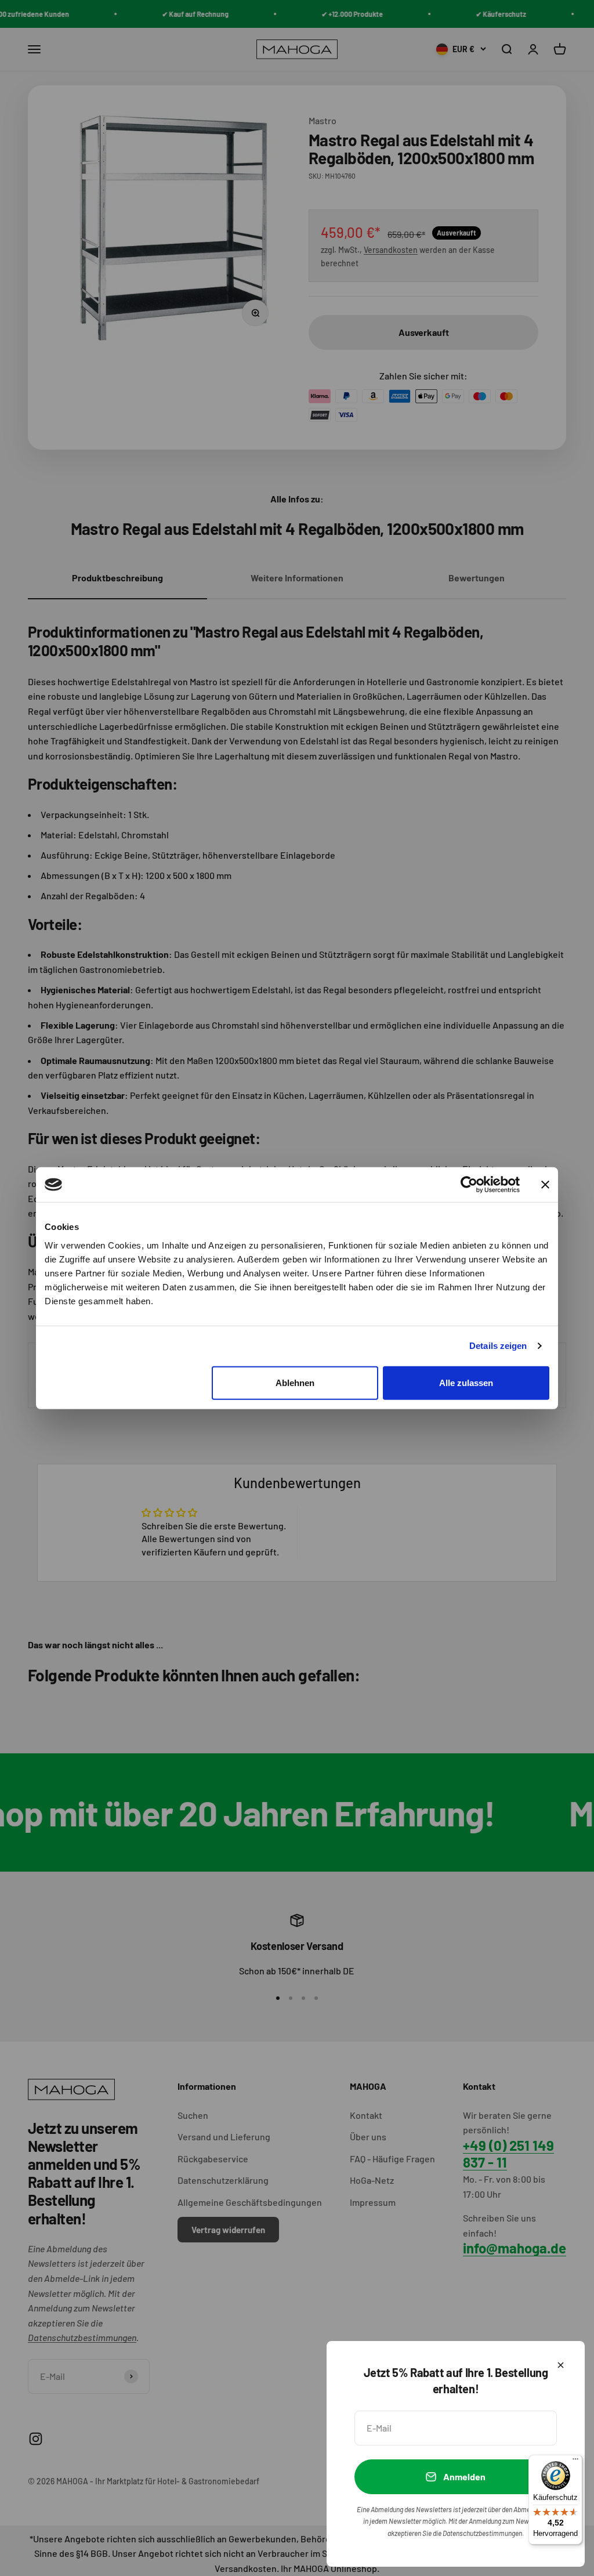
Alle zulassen (466, 1382)
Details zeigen (498, 1346)
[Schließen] (561, 2365)
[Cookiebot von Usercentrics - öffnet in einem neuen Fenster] (469, 1185)
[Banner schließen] (545, 1185)
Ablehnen (295, 1382)
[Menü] (575, 2462)
